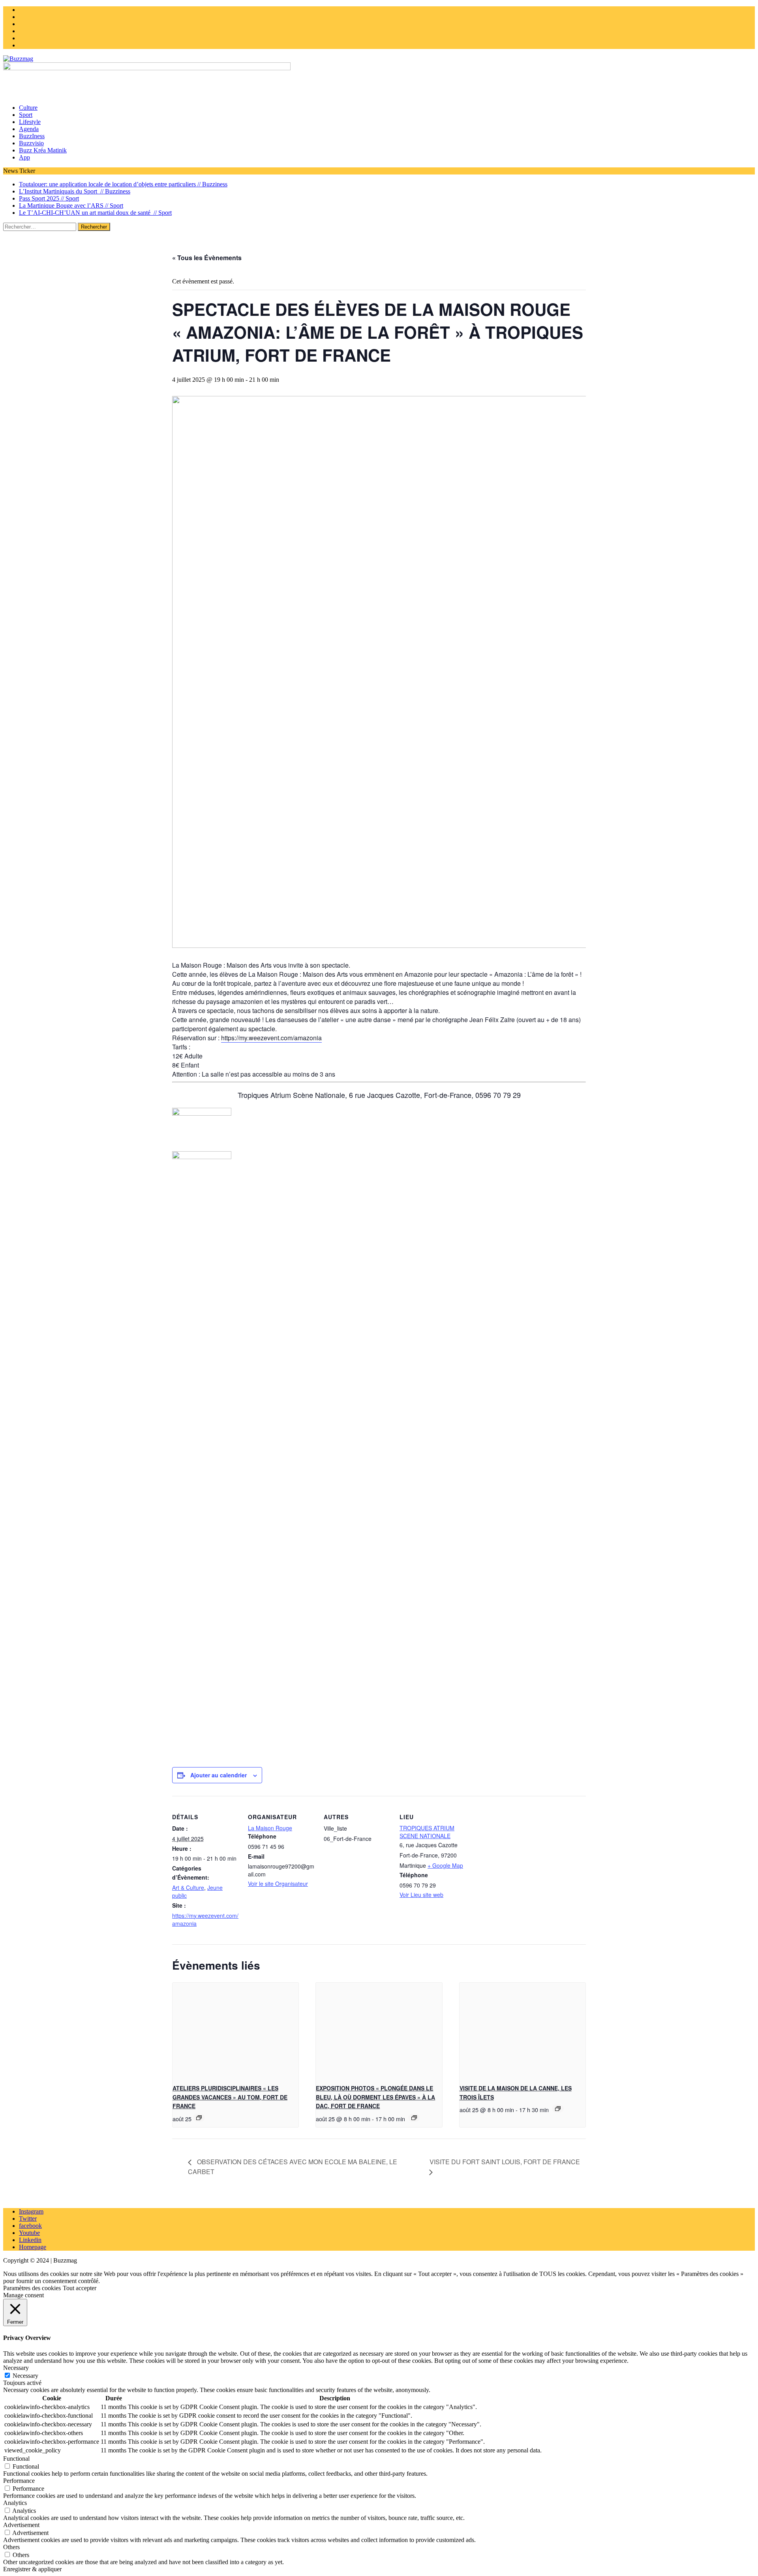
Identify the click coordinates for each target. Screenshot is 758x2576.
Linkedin (30, 2240)
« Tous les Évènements (207, 258)
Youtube (29, 2233)
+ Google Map (445, 1865)
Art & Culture (188, 1887)
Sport (26, 115)
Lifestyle (30, 122)
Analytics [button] (15, 2503)
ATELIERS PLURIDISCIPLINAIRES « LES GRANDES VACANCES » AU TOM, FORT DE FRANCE (230, 2097)
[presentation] (235, 2030)
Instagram (31, 2211)
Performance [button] (19, 2481)
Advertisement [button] (21, 2525)
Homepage (33, 2247)
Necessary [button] (16, 2368)
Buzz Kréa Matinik (43, 150)
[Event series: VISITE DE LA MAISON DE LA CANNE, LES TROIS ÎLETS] (558, 2109)
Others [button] (11, 2547)
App (24, 157)
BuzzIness (32, 136)
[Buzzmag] (379, 59)
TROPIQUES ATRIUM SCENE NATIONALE (427, 1832)
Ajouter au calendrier (219, 1775)
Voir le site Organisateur (278, 1884)
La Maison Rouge (270, 1828)
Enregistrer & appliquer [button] (32, 2569)
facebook (30, 2226)
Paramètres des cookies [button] (32, 2288)
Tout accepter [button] (80, 2288)
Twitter (28, 2219)
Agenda (29, 129)
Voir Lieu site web (421, 1895)
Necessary (25, 2376)
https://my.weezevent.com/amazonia (271, 1038)
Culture (28, 108)
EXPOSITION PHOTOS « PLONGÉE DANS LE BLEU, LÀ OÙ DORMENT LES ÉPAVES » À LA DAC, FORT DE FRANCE (375, 2097)
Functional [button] (16, 2459)
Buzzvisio (31, 143)
